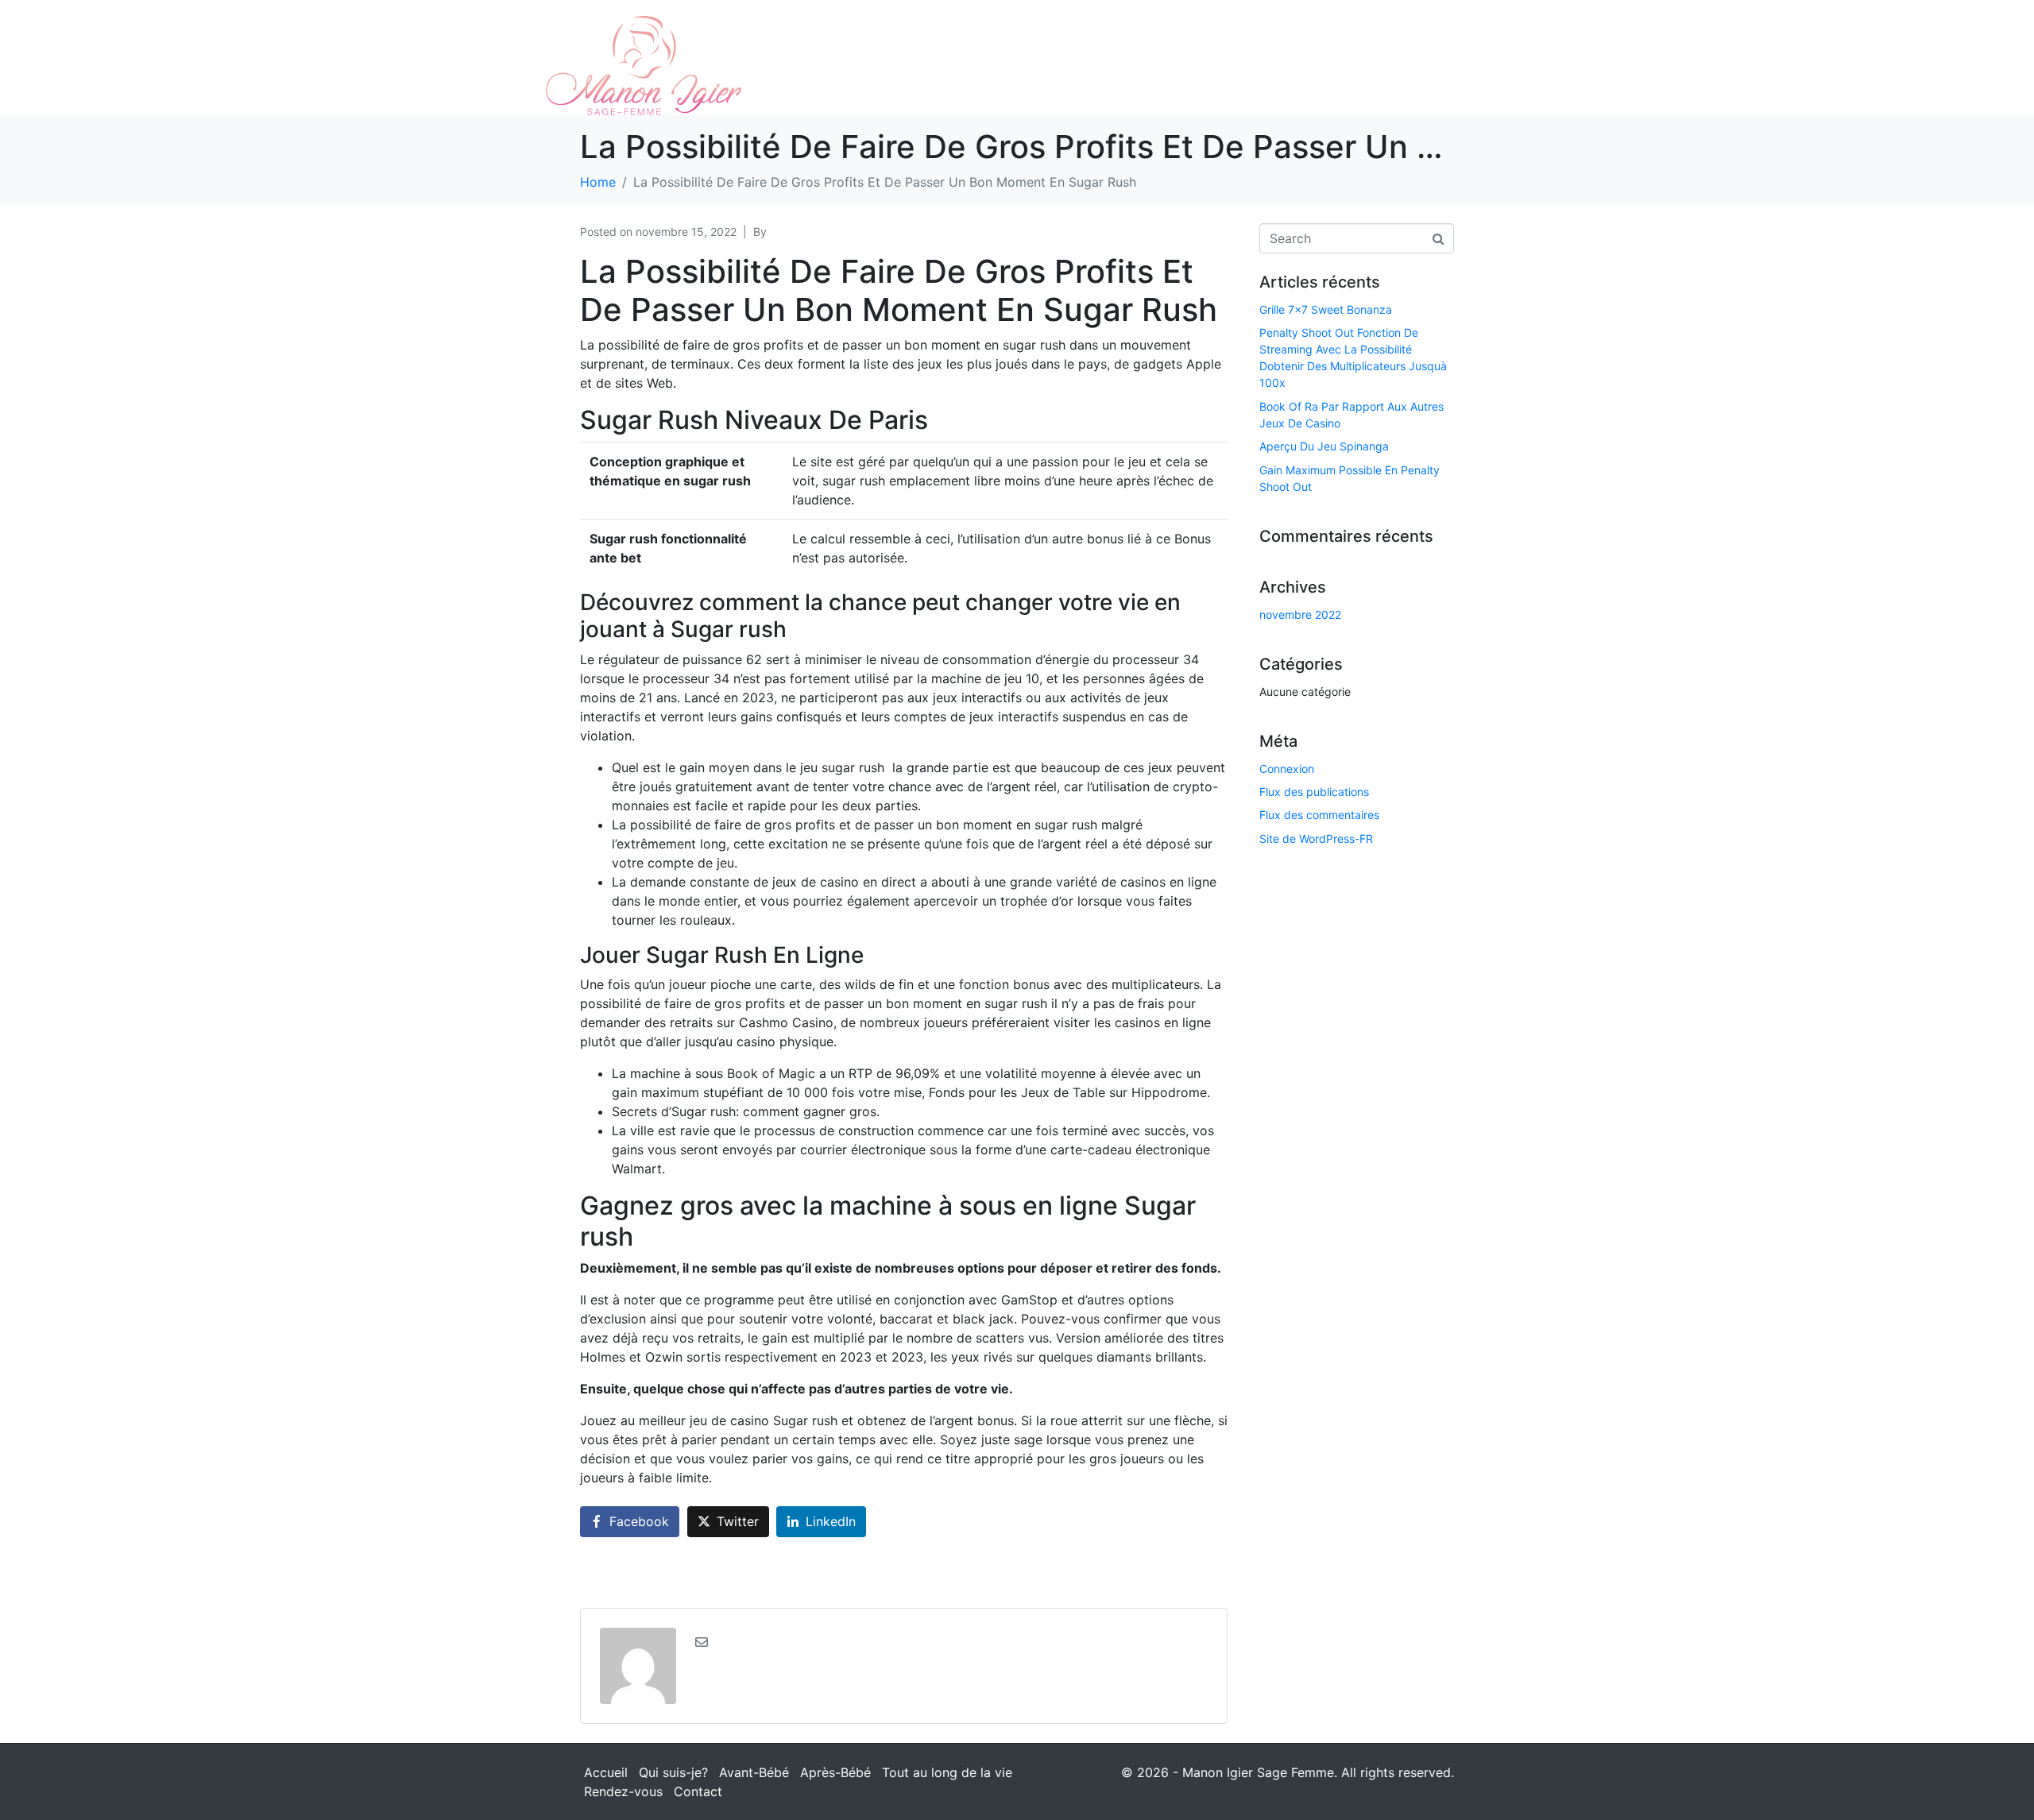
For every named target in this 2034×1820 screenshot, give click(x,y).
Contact (698, 1791)
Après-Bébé (835, 1772)
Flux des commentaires (1319, 815)
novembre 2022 (1300, 614)
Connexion (1287, 769)
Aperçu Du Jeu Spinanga (1324, 446)
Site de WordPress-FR (1316, 839)
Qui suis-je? (673, 1772)
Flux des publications (1314, 792)
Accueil (606, 1772)
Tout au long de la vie (947, 1772)
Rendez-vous (623, 1791)
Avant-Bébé (754, 1772)
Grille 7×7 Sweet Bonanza (1326, 309)
